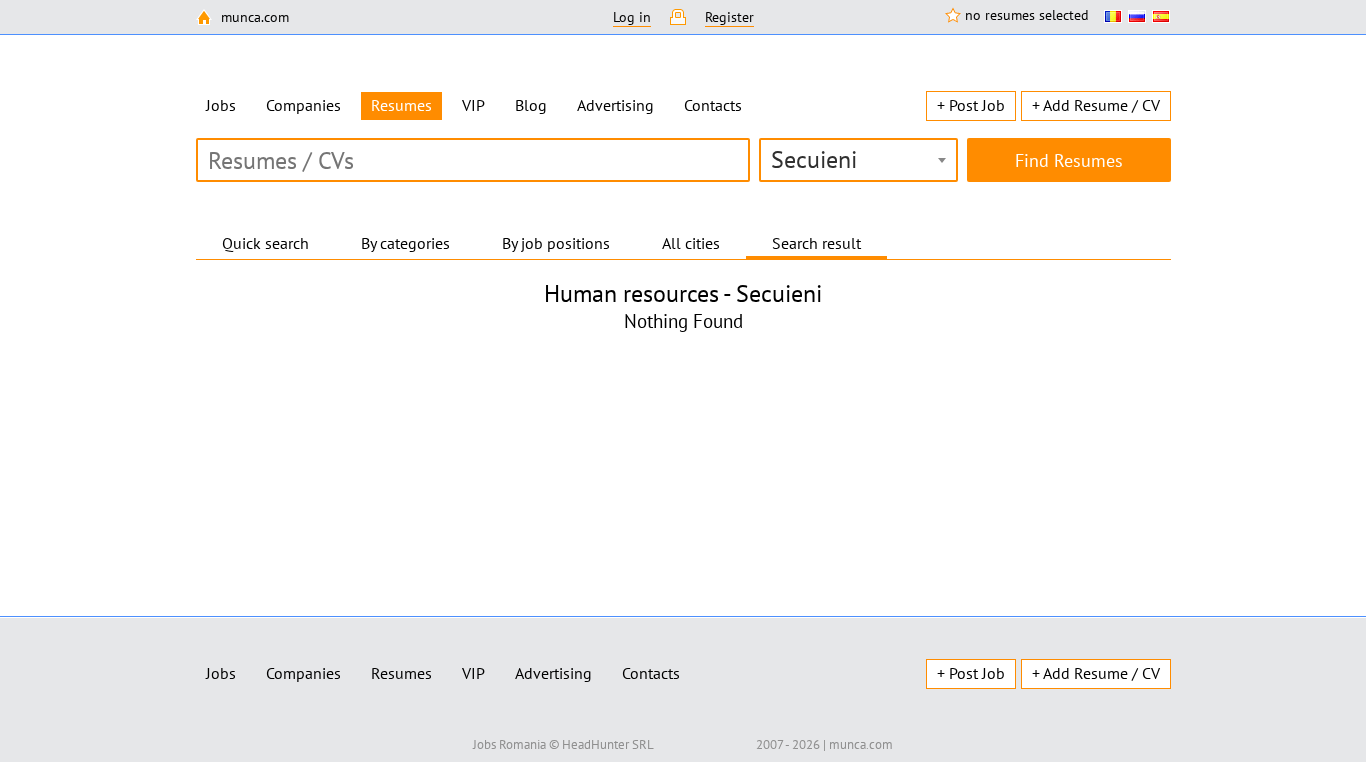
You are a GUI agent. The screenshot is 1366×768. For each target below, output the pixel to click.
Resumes (401, 673)
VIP (473, 105)
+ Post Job (971, 105)
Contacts (713, 105)
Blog (531, 105)
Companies (303, 105)
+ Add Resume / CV (1096, 105)
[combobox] (858, 160)
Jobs (221, 105)
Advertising (615, 105)
